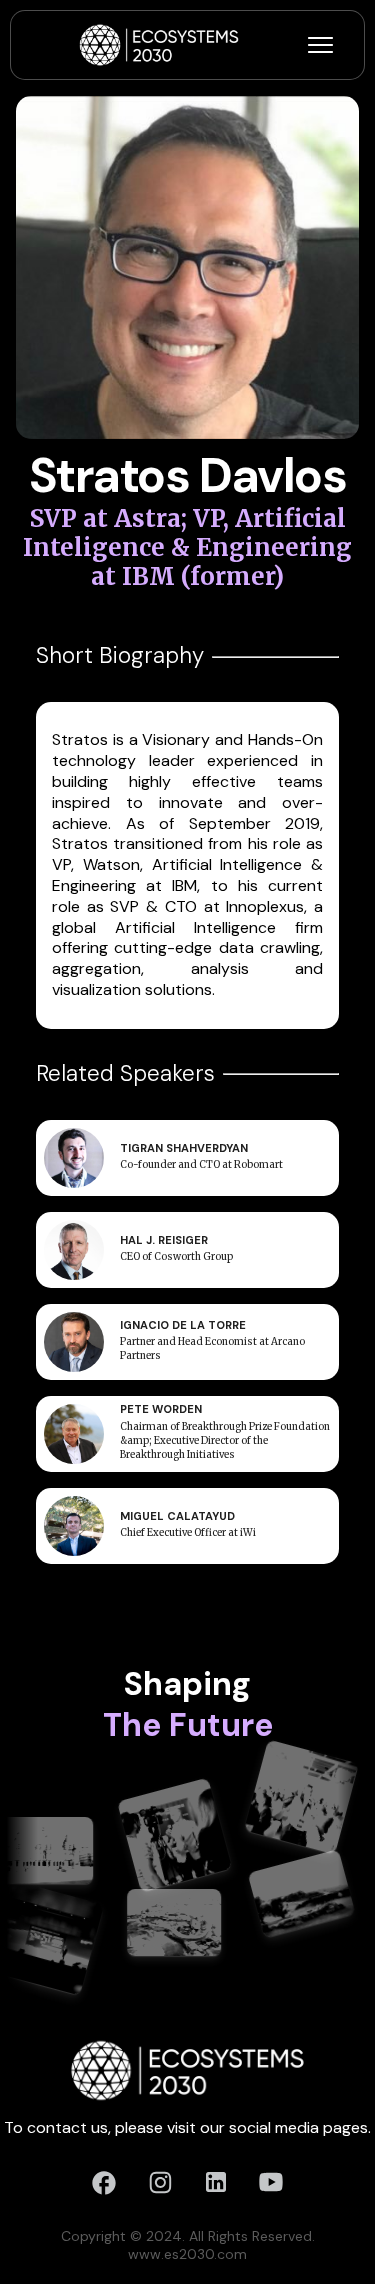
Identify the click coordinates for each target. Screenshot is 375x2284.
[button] (320, 45)
